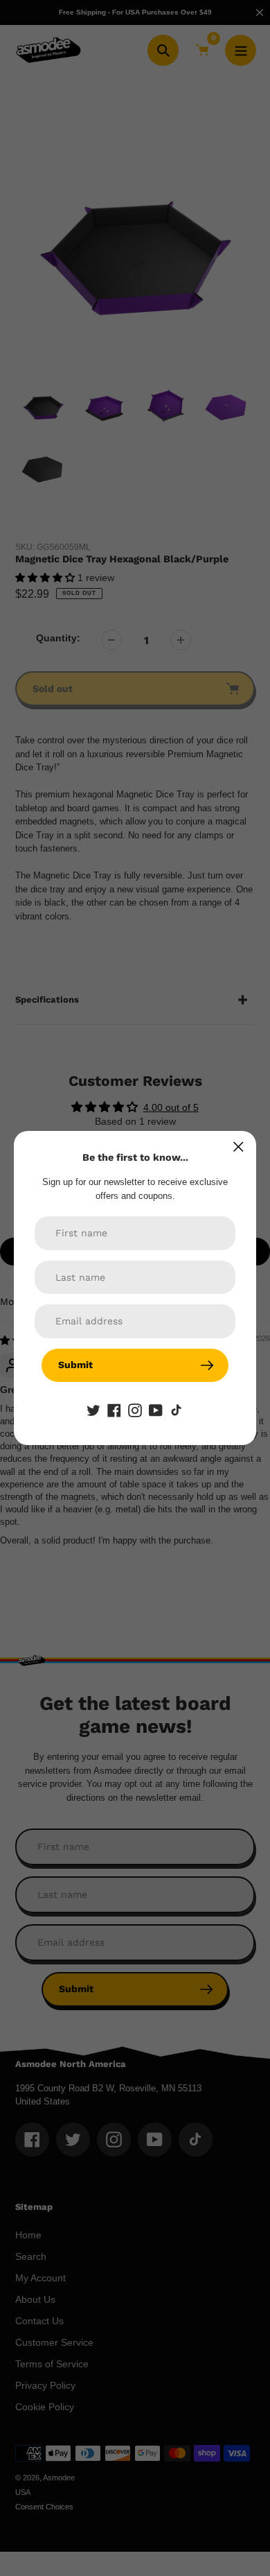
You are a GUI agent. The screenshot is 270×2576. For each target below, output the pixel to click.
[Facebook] (114, 1410)
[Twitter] (93, 1410)
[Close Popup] (238, 1147)
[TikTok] (177, 1410)
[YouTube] (156, 1410)
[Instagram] (135, 1410)
